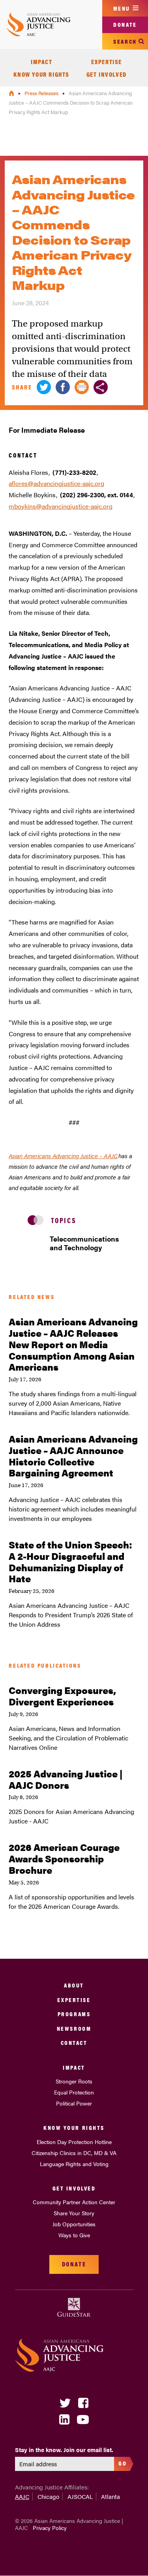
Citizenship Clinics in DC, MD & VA (74, 2153)
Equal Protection (74, 2092)
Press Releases (42, 93)
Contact (74, 2042)
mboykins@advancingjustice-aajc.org (61, 506)
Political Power (74, 2103)
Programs (74, 2014)
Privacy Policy (50, 2528)
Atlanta (111, 2496)
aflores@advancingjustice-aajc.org (56, 483)
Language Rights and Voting (74, 2164)
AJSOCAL (80, 2496)
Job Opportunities (74, 2224)
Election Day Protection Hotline (74, 2142)
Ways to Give (74, 2235)
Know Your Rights (41, 74)
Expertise (107, 62)
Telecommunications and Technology (84, 1243)
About (74, 1985)
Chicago (48, 2496)
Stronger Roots (74, 2081)
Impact (42, 62)
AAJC (22, 2496)
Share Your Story (74, 2213)
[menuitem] (42, 62)
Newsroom (74, 2028)
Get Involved (107, 74)
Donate (125, 24)
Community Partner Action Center (74, 2202)
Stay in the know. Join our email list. (64, 2450)
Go (123, 2463)
